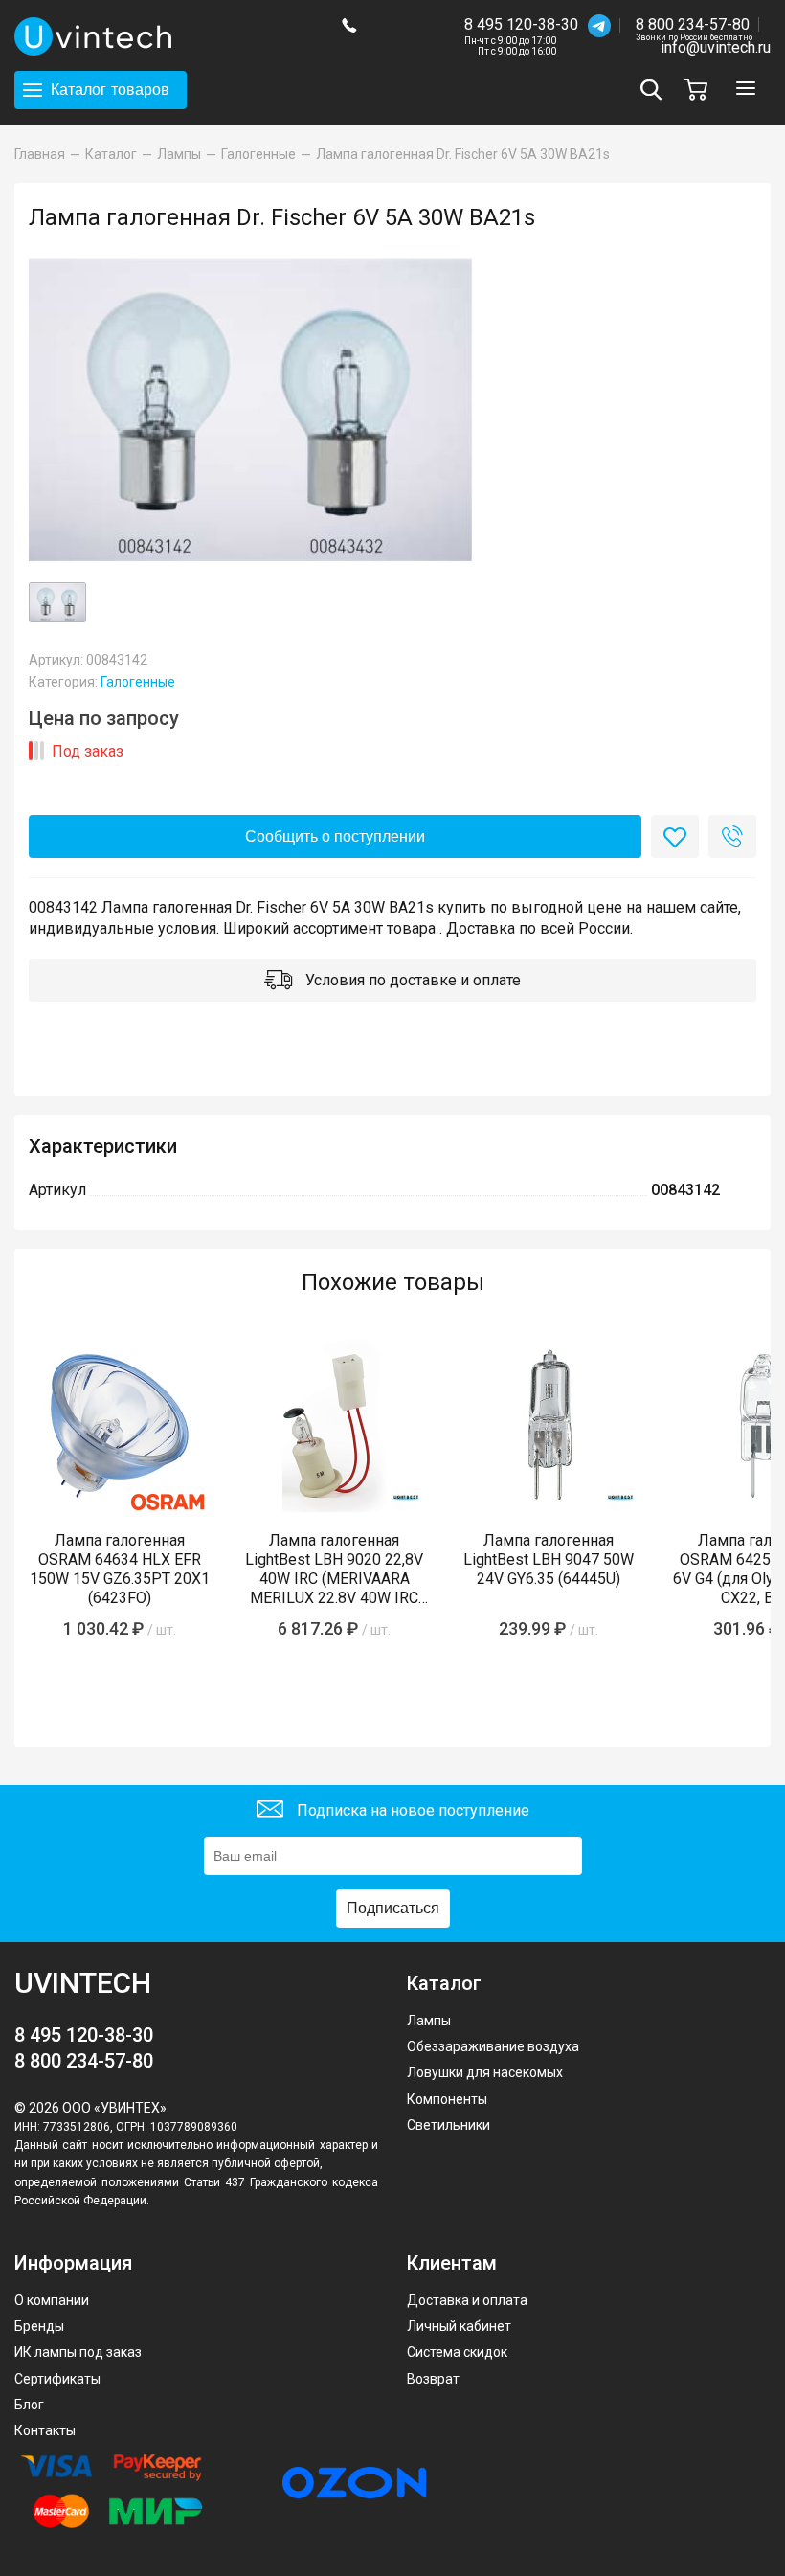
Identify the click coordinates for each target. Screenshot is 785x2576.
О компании (52, 2300)
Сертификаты (57, 2379)
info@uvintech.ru (716, 47)
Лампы (429, 2021)
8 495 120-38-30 (521, 24)
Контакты (45, 2430)
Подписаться (393, 1908)
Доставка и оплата (467, 2300)
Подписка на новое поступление (411, 1809)
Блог (29, 2405)
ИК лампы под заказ (78, 2352)
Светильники (449, 2125)
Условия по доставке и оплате (411, 980)
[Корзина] (701, 90)
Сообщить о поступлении (335, 836)
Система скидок (457, 2352)
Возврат (433, 2379)
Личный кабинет (459, 2326)
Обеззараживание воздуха (493, 2046)
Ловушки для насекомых (485, 2072)
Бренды (39, 2326)
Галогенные (138, 682)
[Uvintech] (164, 36)
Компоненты (447, 2099)
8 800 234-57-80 (694, 25)
